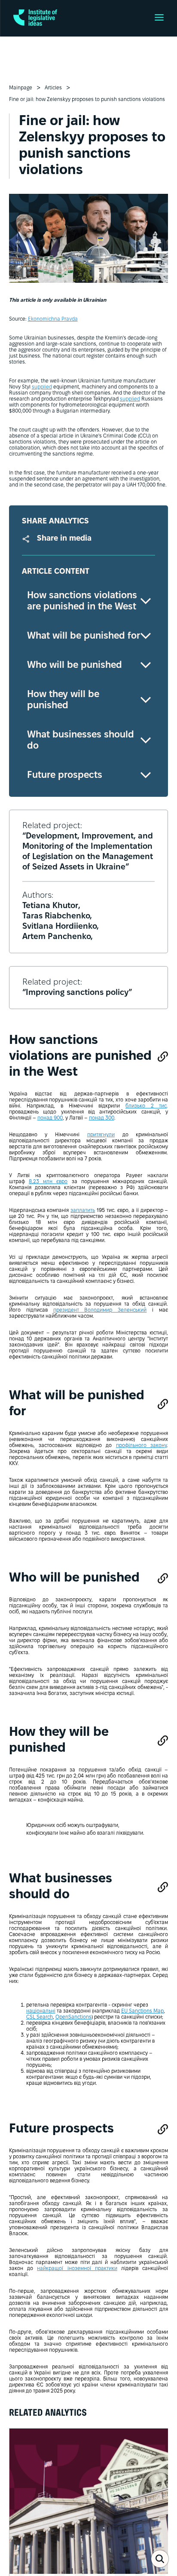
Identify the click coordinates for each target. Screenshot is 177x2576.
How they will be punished (63, 700)
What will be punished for (84, 636)
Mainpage (21, 88)
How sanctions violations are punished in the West (82, 601)
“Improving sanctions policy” (77, 993)
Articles (53, 88)
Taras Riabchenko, (57, 916)
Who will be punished (75, 665)
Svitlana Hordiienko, (61, 927)
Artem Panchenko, (58, 937)
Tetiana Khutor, (51, 906)
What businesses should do (81, 740)
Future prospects (65, 775)
